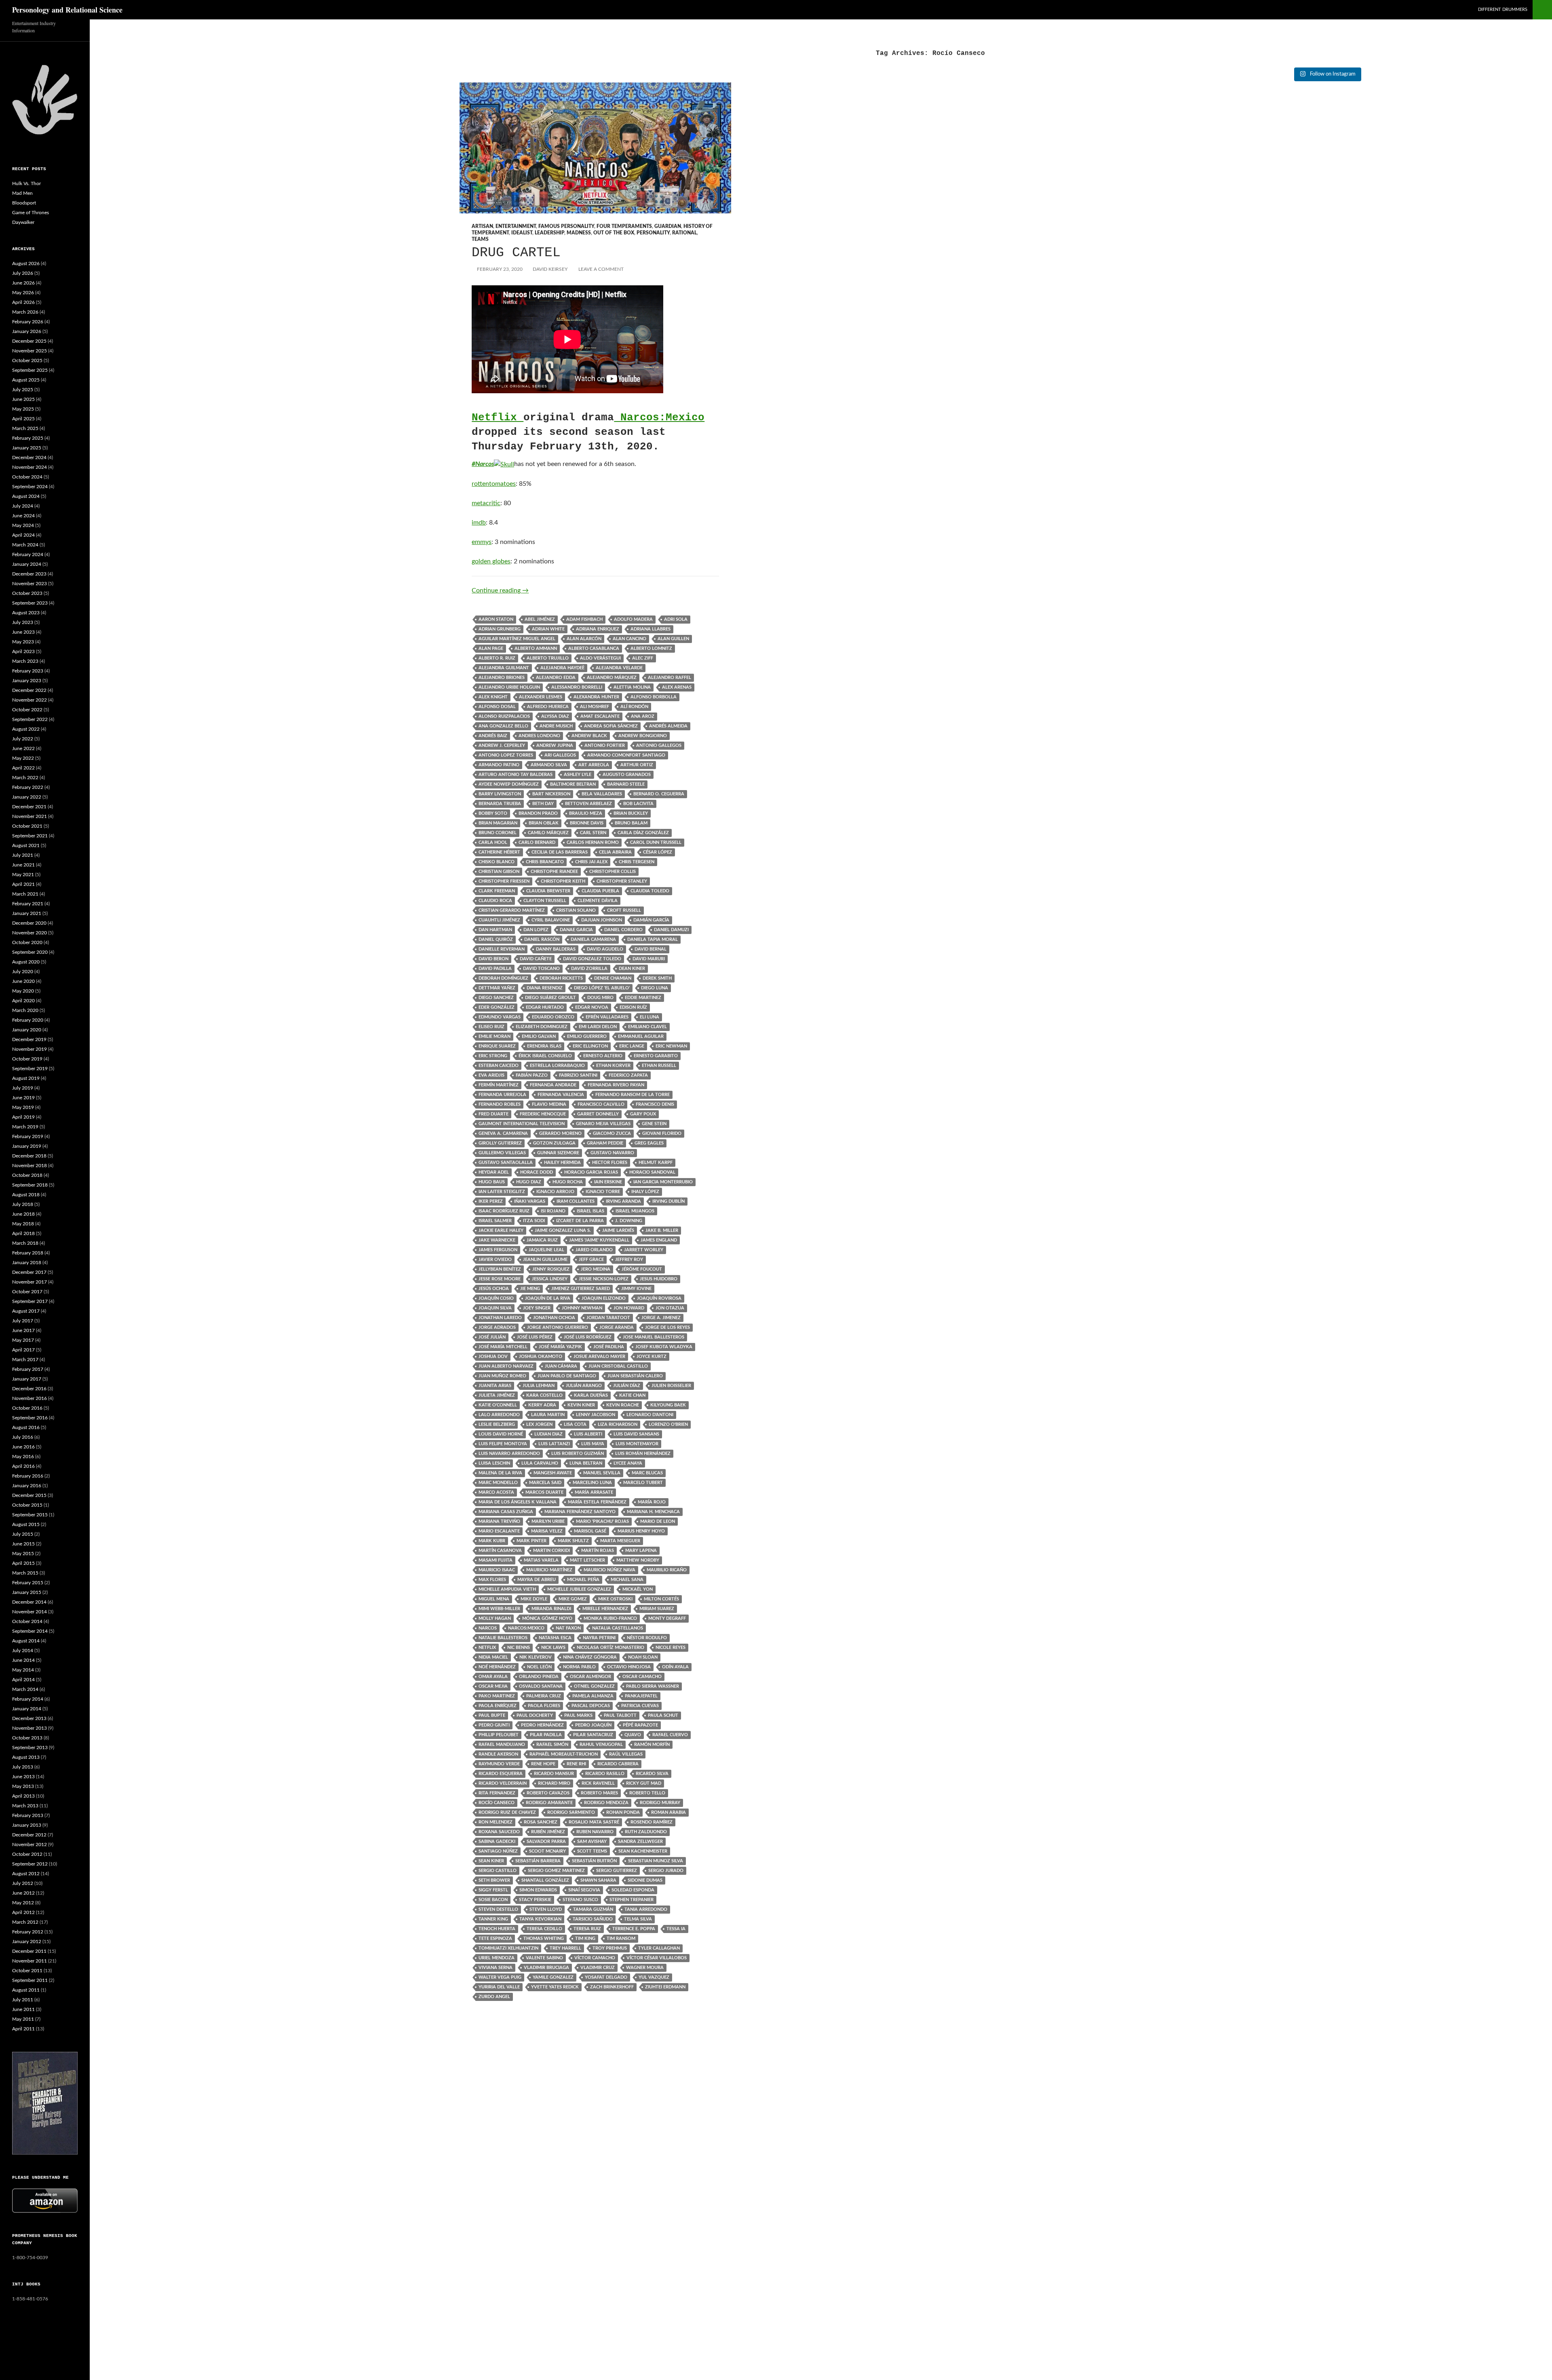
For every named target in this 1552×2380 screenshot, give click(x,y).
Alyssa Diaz (555, 716)
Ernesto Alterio (603, 1056)
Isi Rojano (553, 1211)
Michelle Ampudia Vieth (507, 1589)
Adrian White (548, 629)
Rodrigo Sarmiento (571, 1812)
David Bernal (651, 949)
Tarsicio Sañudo (593, 1919)
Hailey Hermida (562, 1163)
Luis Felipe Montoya (503, 1444)
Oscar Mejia (493, 1686)
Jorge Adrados (497, 1327)
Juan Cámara (561, 1366)
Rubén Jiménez (548, 1832)
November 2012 (30, 1845)
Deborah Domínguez (503, 978)
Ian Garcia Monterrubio (663, 1182)
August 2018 (26, 1195)
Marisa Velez (547, 1531)
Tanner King (493, 1919)
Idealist (522, 233)
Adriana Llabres (651, 629)
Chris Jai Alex (591, 862)
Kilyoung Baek (668, 1405)
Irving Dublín (668, 1201)
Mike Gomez (573, 1599)
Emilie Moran (494, 1036)
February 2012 (28, 1932)
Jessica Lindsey (550, 1279)
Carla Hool (493, 842)
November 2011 (30, 1961)
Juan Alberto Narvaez (506, 1366)
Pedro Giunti (494, 1725)
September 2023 (30, 603)
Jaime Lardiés (618, 1230)
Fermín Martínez (499, 1085)
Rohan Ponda (623, 1812)
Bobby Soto (493, 813)
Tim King (585, 1938)
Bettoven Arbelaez (588, 804)
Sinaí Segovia (584, 1890)
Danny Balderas (556, 949)
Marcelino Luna (592, 1483)
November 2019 (30, 1049)
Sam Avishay (592, 1841)
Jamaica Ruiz (542, 1240)
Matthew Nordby (638, 1560)
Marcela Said (545, 1483)
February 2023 (28, 671)
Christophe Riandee (554, 872)
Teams (480, 239)
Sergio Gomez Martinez (556, 1871)
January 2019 (27, 1146)
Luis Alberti (588, 1434)
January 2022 (27, 797)
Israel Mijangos (635, 1211)
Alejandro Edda (556, 678)
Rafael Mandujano (502, 1744)
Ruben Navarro (595, 1832)
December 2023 (29, 574)
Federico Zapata (628, 1075)
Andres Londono (539, 736)
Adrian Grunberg (500, 629)
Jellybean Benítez (500, 1269)
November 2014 (30, 1612)
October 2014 (27, 1621)
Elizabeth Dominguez (542, 1027)
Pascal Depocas (591, 1706)
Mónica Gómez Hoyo (547, 1618)
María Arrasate (594, 1492)
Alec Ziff (643, 658)
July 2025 (23, 390)
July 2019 (23, 1088)
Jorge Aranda (617, 1327)
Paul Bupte (492, 1715)
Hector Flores (610, 1163)
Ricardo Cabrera (618, 1764)
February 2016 (28, 1476)
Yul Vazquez (654, 1977)
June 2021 (23, 865)
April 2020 (23, 1001)
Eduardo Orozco (553, 1017)
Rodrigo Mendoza (606, 1803)
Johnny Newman (582, 1308)
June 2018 (23, 1214)
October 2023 (27, 593)
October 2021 (27, 826)
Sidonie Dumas (645, 1880)
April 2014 (23, 1680)
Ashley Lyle (578, 775)
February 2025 (28, 438)
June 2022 (23, 748)
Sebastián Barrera (538, 1861)
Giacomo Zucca (612, 1133)
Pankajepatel (641, 1696)
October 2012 (27, 1854)
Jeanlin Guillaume (545, 1260)
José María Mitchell (503, 1347)
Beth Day (543, 804)
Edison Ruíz (633, 1007)
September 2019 (30, 1069)
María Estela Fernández (597, 1502)
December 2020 (29, 923)
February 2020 (28, 1020)
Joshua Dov (493, 1357)
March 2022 (25, 778)
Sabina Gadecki (497, 1841)
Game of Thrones (31, 213)
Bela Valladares (602, 794)
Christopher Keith (563, 881)
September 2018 (30, 1185)
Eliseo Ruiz (491, 1027)
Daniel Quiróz (496, 939)
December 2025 (29, 341)
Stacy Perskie (535, 1900)
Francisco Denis (655, 1104)
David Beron (493, 959)
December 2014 (29, 1602)
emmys (482, 542)
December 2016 (29, 1389)
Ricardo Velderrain (503, 1783)
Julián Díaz (627, 1386)
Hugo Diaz (529, 1182)
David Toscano (541, 969)
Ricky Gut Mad (644, 1783)
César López (658, 852)
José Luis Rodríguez (588, 1337)
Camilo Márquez (548, 833)
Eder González (497, 1007)
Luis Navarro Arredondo (509, 1454)
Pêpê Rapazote (640, 1725)
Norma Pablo (579, 1667)
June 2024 (23, 516)
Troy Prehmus (610, 1948)
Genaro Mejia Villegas (603, 1124)
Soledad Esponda (633, 1890)
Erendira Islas (544, 1046)
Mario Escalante (499, 1531)
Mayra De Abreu (537, 1580)
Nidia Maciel (493, 1657)
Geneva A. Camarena (503, 1133)
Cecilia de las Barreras (560, 852)
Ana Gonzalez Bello (503, 726)
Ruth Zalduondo (646, 1832)
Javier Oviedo (495, 1260)
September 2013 (30, 1748)
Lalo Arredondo (499, 1415)
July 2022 (23, 739)
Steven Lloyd (546, 1909)
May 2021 (23, 875)
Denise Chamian (613, 978)
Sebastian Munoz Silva (656, 1861)
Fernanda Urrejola (502, 1095)
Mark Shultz (573, 1541)
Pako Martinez (497, 1696)
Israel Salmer (495, 1221)
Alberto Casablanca (594, 648)
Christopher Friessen (504, 881)
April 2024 (23, 535)
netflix (487, 1647)
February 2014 (28, 1699)
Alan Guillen (673, 639)
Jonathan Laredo (500, 1318)
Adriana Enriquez (598, 629)
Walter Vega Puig (500, 1977)
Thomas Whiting (544, 1938)
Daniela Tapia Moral (653, 939)
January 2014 (27, 1709)
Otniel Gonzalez (594, 1686)
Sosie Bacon (493, 1900)
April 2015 (23, 1563)
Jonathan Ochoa (554, 1318)
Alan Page (491, 648)
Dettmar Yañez (497, 988)
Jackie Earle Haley (501, 1230)
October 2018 (27, 1175)
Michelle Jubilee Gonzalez (579, 1589)
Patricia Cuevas (640, 1706)
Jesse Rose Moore (500, 1279)
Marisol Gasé (590, 1531)
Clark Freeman (497, 891)
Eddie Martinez (643, 998)
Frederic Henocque (543, 1114)
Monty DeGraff (667, 1618)
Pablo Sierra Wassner (653, 1686)
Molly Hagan (495, 1618)
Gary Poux (643, 1114)
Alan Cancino (629, 639)
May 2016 (23, 1457)
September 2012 (30, 1864)
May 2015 (23, 1554)
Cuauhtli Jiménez (499, 920)
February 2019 (28, 1136)
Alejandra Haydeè (562, 668)
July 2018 (23, 1204)
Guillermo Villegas (502, 1153)
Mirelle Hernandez (605, 1609)
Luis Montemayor (637, 1444)
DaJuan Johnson (602, 920)
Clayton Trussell (545, 901)
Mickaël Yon (638, 1589)
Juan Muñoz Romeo (502, 1376)
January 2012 (27, 1942)
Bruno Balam (631, 823)
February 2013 (28, 1815)
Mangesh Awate (553, 1473)
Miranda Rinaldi (551, 1609)
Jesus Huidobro (659, 1279)
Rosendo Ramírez (652, 1822)
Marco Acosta (496, 1492)
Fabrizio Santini (578, 1075)
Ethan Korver (613, 1066)
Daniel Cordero (623, 930)
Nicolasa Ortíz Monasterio (610, 1647)
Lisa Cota (575, 1424)
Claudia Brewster (548, 891)
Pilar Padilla (546, 1735)
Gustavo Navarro (612, 1153)
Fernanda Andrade (553, 1085)
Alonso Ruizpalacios (504, 716)
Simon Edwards (538, 1890)
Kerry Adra (542, 1405)
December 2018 (29, 1156)
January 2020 (27, 1030)
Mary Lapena (641, 1550)
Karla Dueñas (591, 1395)
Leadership (549, 233)
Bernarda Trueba (500, 804)
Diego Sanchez (496, 998)
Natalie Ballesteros (503, 1638)
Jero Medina (596, 1269)
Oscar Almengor (590, 1677)
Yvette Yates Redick (555, 1987)
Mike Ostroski (615, 1599)
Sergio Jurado (666, 1871)
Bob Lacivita (638, 804)
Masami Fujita (496, 1560)
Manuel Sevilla (602, 1473)
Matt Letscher (587, 1560)
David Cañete (536, 959)
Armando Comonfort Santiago (626, 755)
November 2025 (30, 351)
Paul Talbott (620, 1715)
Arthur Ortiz (637, 765)
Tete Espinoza (495, 1938)
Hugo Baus (492, 1182)
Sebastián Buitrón (594, 1861)
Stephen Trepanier (632, 1900)
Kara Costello (544, 1395)
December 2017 (29, 1272)
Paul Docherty (535, 1715)
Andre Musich (556, 726)
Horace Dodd (537, 1172)
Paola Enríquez (498, 1706)
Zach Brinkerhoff (612, 1987)
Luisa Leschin (494, 1463)
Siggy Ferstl (493, 1890)
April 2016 (23, 1466)
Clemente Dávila (598, 901)
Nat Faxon (568, 1628)
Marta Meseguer (620, 1541)
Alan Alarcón (584, 639)
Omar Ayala (493, 1677)
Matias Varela (541, 1560)
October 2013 (27, 1738)
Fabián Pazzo (532, 1075)
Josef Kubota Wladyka (664, 1347)
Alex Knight (493, 697)
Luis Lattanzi (554, 1444)
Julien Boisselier (671, 1386)
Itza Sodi (534, 1221)
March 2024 (25, 545)
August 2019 (26, 1078)
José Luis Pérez (535, 1337)
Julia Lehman (539, 1386)
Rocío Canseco (497, 1803)
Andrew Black (589, 736)
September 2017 (30, 1301)
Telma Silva (638, 1919)
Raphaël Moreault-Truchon (564, 1754)
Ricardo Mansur (554, 1774)
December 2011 (29, 1951)
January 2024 (27, 564)
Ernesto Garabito (656, 1056)
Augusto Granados (627, 775)
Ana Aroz (643, 716)
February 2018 (28, 1253)
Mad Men (22, 193)
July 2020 (23, 972)
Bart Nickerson (551, 794)
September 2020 (30, 952)
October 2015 (27, 1505)
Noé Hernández (497, 1667)
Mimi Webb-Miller (499, 1609)
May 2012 (23, 1903)
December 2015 (29, 1495)
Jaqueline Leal (546, 1250)
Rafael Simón (552, 1744)
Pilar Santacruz (593, 1735)
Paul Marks (578, 1715)
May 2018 (23, 1224)
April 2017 (23, 1350)
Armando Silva (549, 765)
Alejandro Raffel (670, 678)
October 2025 (27, 360)
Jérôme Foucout (642, 1269)
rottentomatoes (494, 484)
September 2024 (30, 487)
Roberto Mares (599, 1793)
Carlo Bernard (537, 842)
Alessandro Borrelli (577, 687)
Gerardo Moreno (560, 1133)
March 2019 (25, 1127)
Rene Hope (543, 1764)
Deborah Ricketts (561, 978)
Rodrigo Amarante (549, 1803)
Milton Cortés (661, 1599)
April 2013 (23, 1796)
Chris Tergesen (637, 862)
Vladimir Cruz (598, 1968)
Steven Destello (498, 1909)
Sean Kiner (491, 1861)
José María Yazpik (560, 1347)
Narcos (488, 1628)
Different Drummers (1503, 9)
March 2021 (25, 894)
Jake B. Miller (662, 1230)
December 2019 (29, 1039)
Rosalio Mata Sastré (594, 1822)
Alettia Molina (632, 687)
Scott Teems (592, 1851)
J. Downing (629, 1221)
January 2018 (27, 1263)
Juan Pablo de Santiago (567, 1376)
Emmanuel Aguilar (641, 1036)
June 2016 (23, 1447)
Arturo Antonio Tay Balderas (516, 775)
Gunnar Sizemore (558, 1153)
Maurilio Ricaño (667, 1570)
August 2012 (26, 1874)
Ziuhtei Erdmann (665, 1987)
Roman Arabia (668, 1812)
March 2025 (25, 428)
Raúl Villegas (626, 1754)
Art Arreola (594, 765)
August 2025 (26, 380)
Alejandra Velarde (619, 668)
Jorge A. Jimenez (661, 1318)
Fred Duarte (493, 1114)
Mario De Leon (658, 1521)
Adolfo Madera (633, 619)
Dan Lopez (536, 930)
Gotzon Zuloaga (554, 1143)
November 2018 (30, 1166)
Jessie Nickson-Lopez (604, 1279)
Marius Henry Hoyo (641, 1531)
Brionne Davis (587, 823)
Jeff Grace (591, 1260)
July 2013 (23, 1767)
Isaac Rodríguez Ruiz (504, 1211)
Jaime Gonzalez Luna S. (563, 1230)
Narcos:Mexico (526, 1628)
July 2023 (23, 622)
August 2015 (26, 1524)
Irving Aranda (623, 1201)
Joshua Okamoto (541, 1357)
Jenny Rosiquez (551, 1269)
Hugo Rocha (568, 1182)
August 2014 (26, 1641)
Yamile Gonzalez (553, 1977)
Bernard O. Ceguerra (659, 794)
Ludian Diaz (548, 1434)
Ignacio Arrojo (555, 1192)
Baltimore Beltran (573, 784)
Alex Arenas (677, 687)
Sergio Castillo (498, 1871)
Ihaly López (645, 1192)
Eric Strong (493, 1056)
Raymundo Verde (499, 1764)
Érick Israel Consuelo (545, 1056)
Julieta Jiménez (497, 1395)
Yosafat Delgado (606, 1977)
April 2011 (23, 2029)
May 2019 (23, 1107)
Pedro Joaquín (593, 1725)
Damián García (651, 920)
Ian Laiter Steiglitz (502, 1192)
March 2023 (25, 661)
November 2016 (30, 1398)
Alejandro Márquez (612, 678)
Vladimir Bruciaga (546, 1968)
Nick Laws (553, 1647)
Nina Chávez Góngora (590, 1657)
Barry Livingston (500, 794)
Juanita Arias (495, 1386)
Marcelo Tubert (643, 1483)
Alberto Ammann (536, 648)
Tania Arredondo (646, 1909)
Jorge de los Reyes (667, 1327)
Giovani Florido (662, 1133)
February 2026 (28, 322)
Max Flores (492, 1580)
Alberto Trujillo (548, 658)
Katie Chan (632, 1395)
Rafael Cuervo (670, 1735)
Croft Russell (624, 910)
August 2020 (26, 962)
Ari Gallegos (560, 755)
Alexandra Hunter (596, 697)
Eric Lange (632, 1046)
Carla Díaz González (643, 833)
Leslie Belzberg (497, 1424)
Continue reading (500, 590)
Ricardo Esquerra (501, 1774)
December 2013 (29, 1718)
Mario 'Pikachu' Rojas (602, 1521)
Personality (653, 233)
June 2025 (23, 399)
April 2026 (23, 302)
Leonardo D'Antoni (650, 1415)
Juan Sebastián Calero (635, 1376)
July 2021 (23, 855)
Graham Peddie (605, 1143)
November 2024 (30, 467)
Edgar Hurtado (545, 1007)
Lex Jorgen (539, 1424)
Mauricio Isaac (497, 1570)
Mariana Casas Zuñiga (506, 1512)
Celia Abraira (615, 852)
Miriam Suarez (657, 1609)
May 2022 (23, 758)
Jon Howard (629, 1308)
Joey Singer (537, 1308)
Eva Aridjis (491, 1075)
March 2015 (25, 1573)
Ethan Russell (659, 1066)
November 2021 (30, 816)
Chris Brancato (545, 862)
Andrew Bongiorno (643, 736)
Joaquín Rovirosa (659, 1298)
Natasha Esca (555, 1638)
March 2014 (25, 1689)
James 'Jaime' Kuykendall (599, 1240)
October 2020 (27, 942)
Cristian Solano (576, 910)
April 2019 (23, 1117)
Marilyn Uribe (548, 1521)
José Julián (492, 1337)
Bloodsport (24, 203)
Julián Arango (584, 1386)
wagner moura (645, 1968)
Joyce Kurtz (652, 1357)
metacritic (486, 503)
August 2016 (26, 1427)
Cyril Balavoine (551, 920)
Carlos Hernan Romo (593, 842)
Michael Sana (627, 1580)
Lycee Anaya (628, 1463)
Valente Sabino (544, 1958)
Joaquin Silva (495, 1308)
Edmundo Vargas (500, 1017)
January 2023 (27, 681)
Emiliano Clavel (647, 1027)
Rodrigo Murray (660, 1803)
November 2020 (30, 933)
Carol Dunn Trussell (656, 842)
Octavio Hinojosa (629, 1667)
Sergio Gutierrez (617, 1871)
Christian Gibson (499, 872)
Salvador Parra (546, 1841)
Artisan (482, 226)
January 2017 (27, 1379)
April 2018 (23, 1233)
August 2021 (26, 845)
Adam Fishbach (584, 619)
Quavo (633, 1735)
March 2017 (25, 1360)
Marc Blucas (647, 1473)
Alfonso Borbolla (654, 697)
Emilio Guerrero (587, 1036)
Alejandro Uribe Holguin (509, 687)
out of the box (614, 233)
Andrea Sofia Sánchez (611, 726)
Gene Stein (654, 1124)
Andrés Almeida (668, 726)
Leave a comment (601, 269)
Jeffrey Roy (629, 1260)
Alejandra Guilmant (504, 668)
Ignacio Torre (603, 1192)
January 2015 (27, 1592)
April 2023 (23, 651)
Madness (579, 233)
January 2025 (27, 448)
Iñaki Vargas (530, 1201)
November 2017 (30, 1282)
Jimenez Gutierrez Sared (581, 1289)
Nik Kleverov (536, 1657)
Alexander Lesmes (541, 697)
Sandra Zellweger (640, 1841)
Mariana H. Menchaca (653, 1512)
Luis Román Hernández (643, 1454)
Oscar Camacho (642, 1677)
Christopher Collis (613, 872)
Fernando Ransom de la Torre (633, 1095)
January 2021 (27, 913)
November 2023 (30, 584)
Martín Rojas (598, 1550)
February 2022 (28, 787)
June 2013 (23, 1777)
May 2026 (23, 293)
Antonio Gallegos (659, 745)
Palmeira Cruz (544, 1696)
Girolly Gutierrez (500, 1143)
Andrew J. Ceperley (502, 745)
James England (659, 1240)
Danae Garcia (576, 930)
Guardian (668, 226)
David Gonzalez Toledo (592, 959)
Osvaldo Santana (541, 1686)
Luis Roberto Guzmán (578, 1454)
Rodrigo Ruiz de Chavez (507, 1812)
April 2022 (23, 768)
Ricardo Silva (652, 1774)
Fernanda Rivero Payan (616, 1085)
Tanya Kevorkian (540, 1919)
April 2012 (23, 1912)
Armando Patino (499, 765)
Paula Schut (663, 1715)
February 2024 (28, 554)
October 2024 (27, 477)
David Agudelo (605, 949)
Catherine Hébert (499, 852)
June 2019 (23, 1098)
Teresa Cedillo (544, 1929)
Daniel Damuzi (671, 930)
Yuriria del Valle (499, 1987)
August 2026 (26, 264)
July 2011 (23, 2000)
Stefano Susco (580, 1900)
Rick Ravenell (598, 1783)
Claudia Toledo (650, 891)
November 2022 (30, 700)
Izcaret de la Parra (580, 1221)
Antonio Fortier (605, 745)
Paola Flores (544, 1706)
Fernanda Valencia (561, 1095)
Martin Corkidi (551, 1550)
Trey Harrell (565, 1948)
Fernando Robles (500, 1104)
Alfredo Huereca (548, 707)
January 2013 (27, 1825)
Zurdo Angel (494, 1997)
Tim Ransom (621, 1938)
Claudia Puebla (600, 891)
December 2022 (29, 690)
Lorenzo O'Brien (668, 1424)
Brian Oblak (544, 823)
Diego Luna (655, 988)
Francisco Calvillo (601, 1104)
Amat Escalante (600, 716)
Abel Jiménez (540, 619)
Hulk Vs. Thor (26, 183)
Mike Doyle (534, 1599)
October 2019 (27, 1059)
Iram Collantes (576, 1201)
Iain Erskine (608, 1182)
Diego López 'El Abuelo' (602, 988)
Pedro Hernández (542, 1725)
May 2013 (23, 1786)
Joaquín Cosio (496, 1298)
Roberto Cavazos (548, 1793)
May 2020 (23, 991)
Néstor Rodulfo (647, 1638)
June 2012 (23, 1893)
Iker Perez (491, 1201)
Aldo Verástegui (600, 658)
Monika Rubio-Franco (610, 1618)
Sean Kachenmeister (643, 1851)
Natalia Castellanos (618, 1628)
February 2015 (28, 1583)
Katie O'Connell (498, 1405)
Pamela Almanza (593, 1696)
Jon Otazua (670, 1308)
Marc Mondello (498, 1483)
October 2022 (27, 710)
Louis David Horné (501, 1434)
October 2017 (27, 1292)
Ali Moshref (595, 707)
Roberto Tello (647, 1793)
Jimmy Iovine (636, 1289)
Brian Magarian (498, 823)
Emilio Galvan (539, 1036)
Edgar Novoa (592, 1007)
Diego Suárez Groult (550, 998)
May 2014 (23, 1670)
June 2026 (23, 283)
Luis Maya (593, 1444)
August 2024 (26, 496)
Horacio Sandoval (652, 1172)
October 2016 (27, 1408)
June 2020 (23, 981)
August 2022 (26, 729)
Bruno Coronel (498, 833)
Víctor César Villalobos (657, 1958)
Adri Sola (676, 619)
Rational (684, 233)
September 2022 (30, 719)
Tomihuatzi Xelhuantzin (508, 1948)
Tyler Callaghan (659, 1948)
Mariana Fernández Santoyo (580, 1512)
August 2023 (26, 613)
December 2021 (29, 807)
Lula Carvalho (540, 1463)
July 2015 (23, 1534)
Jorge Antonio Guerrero (558, 1327)
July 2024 (23, 506)
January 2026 (27, 331)
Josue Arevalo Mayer (599, 1357)
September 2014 (30, 1631)
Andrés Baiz (493, 736)
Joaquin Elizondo (604, 1298)
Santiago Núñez (498, 1851)
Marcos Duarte (544, 1492)
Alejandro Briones (502, 678)
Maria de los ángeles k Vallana (518, 1502)
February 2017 (28, 1369)
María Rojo (652, 1502)
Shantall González (545, 1880)
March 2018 (25, 1243)
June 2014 (23, 1660)
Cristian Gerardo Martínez (512, 910)
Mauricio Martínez (549, 1570)
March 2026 (25, 312)
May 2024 (23, 525)
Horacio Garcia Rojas (591, 1172)
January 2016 (27, 1486)
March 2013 (25, 1806)
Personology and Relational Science (67, 10)
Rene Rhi (576, 1764)
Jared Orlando (594, 1250)
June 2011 (23, 2009)
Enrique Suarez (497, 1046)
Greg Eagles (649, 1143)
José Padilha (609, 1347)
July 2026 (23, 273)
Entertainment (516, 226)
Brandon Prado (538, 813)
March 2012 (25, 1922)
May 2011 (23, 2019)
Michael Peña (583, 1580)
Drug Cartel (516, 253)
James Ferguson (498, 1250)
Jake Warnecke (497, 1240)
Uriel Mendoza (497, 1958)
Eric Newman (671, 1046)
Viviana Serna (496, 1968)
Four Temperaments (624, 226)
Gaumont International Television (522, 1124)
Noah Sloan (643, 1657)
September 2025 (30, 370)
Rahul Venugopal (601, 1744)
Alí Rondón (634, 707)
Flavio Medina (549, 1104)
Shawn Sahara (598, 1880)
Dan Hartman (495, 930)
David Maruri (649, 959)
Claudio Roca (495, 901)
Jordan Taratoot (608, 1318)
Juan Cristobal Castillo (618, 1366)
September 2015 (30, 1515)
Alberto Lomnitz (651, 648)
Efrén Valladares (607, 1017)
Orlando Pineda (539, 1677)
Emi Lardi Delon (598, 1027)
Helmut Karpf (656, 1163)
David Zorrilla (589, 969)
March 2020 (25, 1010)
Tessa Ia (676, 1929)
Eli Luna (649, 1017)
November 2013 (30, 1728)
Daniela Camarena (593, 939)
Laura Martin (548, 1415)
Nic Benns (519, 1647)
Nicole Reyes (671, 1647)
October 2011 (27, 1971)
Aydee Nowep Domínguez (509, 784)
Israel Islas (590, 1211)
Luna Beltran (586, 1463)
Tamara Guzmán (593, 1909)
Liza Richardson (618, 1424)
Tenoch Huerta (497, 1929)
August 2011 (26, 1990)
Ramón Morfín (652, 1744)
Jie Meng (530, 1289)
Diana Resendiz (545, 988)
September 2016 (30, 1418)
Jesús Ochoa (494, 1289)
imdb (479, 523)
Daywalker (23, 222)
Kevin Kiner (581, 1405)
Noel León (539, 1667)
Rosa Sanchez (541, 1822)
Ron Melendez (496, 1822)
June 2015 (23, 1544)
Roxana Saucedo (499, 1832)
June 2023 (23, 632)
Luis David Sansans (636, 1434)
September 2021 (30, 836)
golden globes (491, 561)
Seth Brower (494, 1880)
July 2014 (23, 1651)
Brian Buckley (631, 813)
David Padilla (495, 969)
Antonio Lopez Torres (506, 755)
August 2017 (26, 1311)
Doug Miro (600, 998)
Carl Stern (593, 833)
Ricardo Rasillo (605, 1774)
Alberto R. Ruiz (497, 658)
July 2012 (23, 1883)
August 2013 (26, 1757)
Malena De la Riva (500, 1473)
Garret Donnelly (598, 1114)
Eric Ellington (590, 1046)
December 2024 (29, 457)
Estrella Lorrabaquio (557, 1066)
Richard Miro (554, 1783)
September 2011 (30, 1980)
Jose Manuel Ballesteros (654, 1337)
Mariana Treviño (499, 1521)
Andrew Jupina (555, 745)
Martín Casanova (500, 1550)
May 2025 (23, 409)
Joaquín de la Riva (548, 1298)
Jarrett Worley (644, 1250)
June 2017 (23, 1330)
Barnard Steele (626, 784)
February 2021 (28, 904)
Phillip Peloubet (499, 1735)
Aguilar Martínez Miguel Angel (517, 639)
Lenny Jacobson (596, 1415)
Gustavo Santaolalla (506, 1163)
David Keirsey (550, 269)
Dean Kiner (632, 969)
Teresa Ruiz (587, 1929)
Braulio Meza (586, 813)
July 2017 (23, 1321)
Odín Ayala (675, 1667)
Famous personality (566, 226)
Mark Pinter (531, 1541)
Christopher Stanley (622, 881)
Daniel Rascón (542, 939)
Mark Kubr (492, 1541)
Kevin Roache (623, 1405)
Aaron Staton (496, 619)
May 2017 (23, 1340)
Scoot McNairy (547, 1851)
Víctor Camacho (595, 1958)
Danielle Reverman (502, 949)
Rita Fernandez (497, 1793)
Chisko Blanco (497, 862)
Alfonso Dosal (497, 707)
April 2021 (23, 884)
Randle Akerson (498, 1754)
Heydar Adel (494, 1172)
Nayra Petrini (599, 1638)
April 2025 (23, 419)
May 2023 (23, 642)
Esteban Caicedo (499, 1066)
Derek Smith (657, 978)
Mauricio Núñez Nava (609, 1570)
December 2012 (29, 1835)
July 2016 (23, 1437)
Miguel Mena (494, 1599)
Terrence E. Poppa (634, 1929)
